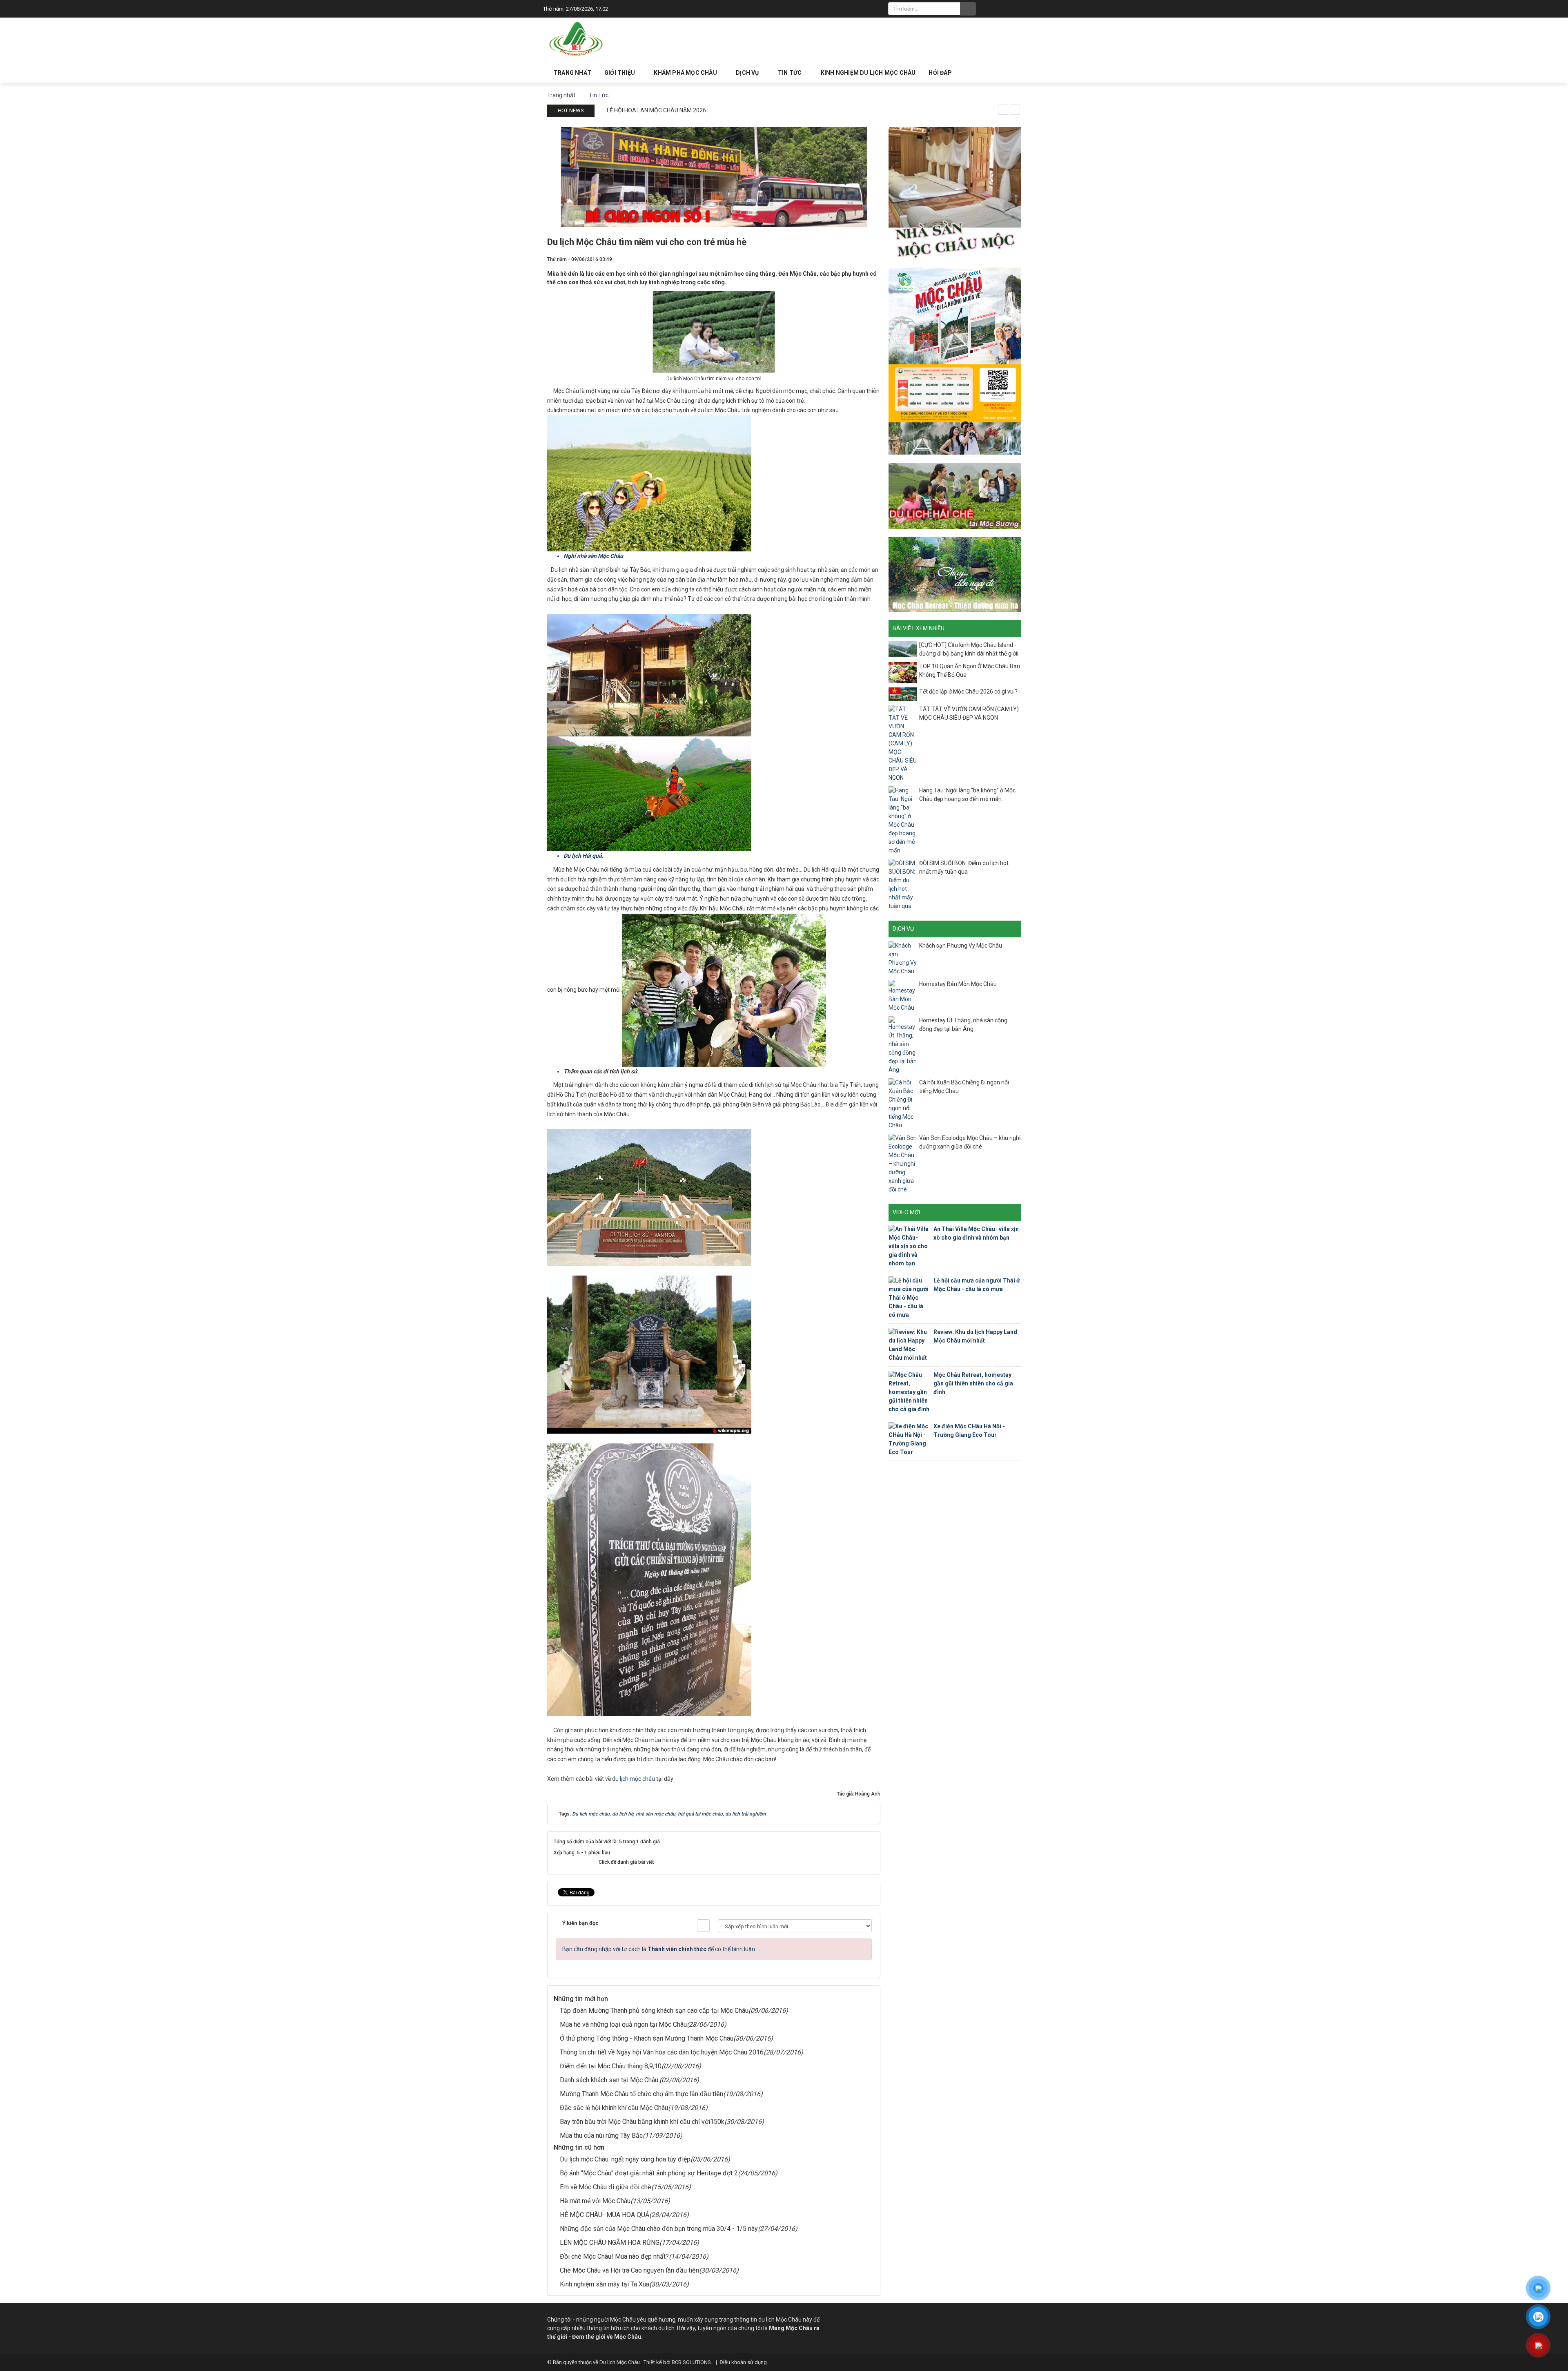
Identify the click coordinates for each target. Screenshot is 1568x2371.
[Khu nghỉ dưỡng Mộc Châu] (955, 574)
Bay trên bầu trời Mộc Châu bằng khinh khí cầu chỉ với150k (642, 2122)
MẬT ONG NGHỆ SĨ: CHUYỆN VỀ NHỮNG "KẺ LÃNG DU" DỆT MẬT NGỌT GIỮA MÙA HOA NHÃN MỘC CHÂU (739, 110)
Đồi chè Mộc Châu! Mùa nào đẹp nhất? (614, 2256)
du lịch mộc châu (634, 1779)
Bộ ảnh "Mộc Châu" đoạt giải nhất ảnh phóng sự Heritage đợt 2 (649, 2173)
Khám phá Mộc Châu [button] (686, 73)
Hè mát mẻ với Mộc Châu (595, 2201)
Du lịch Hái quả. (583, 856)
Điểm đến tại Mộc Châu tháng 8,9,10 (611, 2066)
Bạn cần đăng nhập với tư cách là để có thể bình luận (659, 1949)
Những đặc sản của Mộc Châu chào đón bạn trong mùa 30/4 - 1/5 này (659, 2229)
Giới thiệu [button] (620, 73)
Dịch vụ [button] (748, 73)
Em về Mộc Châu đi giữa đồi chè (606, 2187)
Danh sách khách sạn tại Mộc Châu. (610, 2080)
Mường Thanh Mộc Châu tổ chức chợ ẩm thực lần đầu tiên (641, 2094)
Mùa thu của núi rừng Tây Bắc (601, 2136)
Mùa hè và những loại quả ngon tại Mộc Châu (623, 2024)
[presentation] (1003, 110)
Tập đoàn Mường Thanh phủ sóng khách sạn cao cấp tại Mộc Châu (654, 2011)
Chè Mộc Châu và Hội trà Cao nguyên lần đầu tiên (629, 2270)
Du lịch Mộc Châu (620, 2362)
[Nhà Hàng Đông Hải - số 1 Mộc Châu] (714, 176)
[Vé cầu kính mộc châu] (955, 361)
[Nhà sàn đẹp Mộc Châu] (955, 192)
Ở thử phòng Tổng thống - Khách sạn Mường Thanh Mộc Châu (647, 2038)
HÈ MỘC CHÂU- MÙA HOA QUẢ (605, 2215)
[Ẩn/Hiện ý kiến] (703, 1925)
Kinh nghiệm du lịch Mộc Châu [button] (868, 73)
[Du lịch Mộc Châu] (577, 39)
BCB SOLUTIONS (691, 2362)
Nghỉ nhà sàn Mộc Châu (593, 556)
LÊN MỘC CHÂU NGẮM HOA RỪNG (610, 2243)
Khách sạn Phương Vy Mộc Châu (961, 946)
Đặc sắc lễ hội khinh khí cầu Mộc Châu (614, 2108)
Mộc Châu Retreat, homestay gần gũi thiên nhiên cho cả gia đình (973, 1383)
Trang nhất (572, 73)
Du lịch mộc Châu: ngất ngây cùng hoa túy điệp (625, 2159)
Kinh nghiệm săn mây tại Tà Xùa (605, 2284)
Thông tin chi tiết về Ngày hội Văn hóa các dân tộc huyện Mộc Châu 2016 (662, 2052)
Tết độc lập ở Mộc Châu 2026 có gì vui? (968, 691)
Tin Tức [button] (791, 73)
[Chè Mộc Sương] (955, 495)
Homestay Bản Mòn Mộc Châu (958, 984)
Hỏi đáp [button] (940, 73)
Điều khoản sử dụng (743, 2362)
